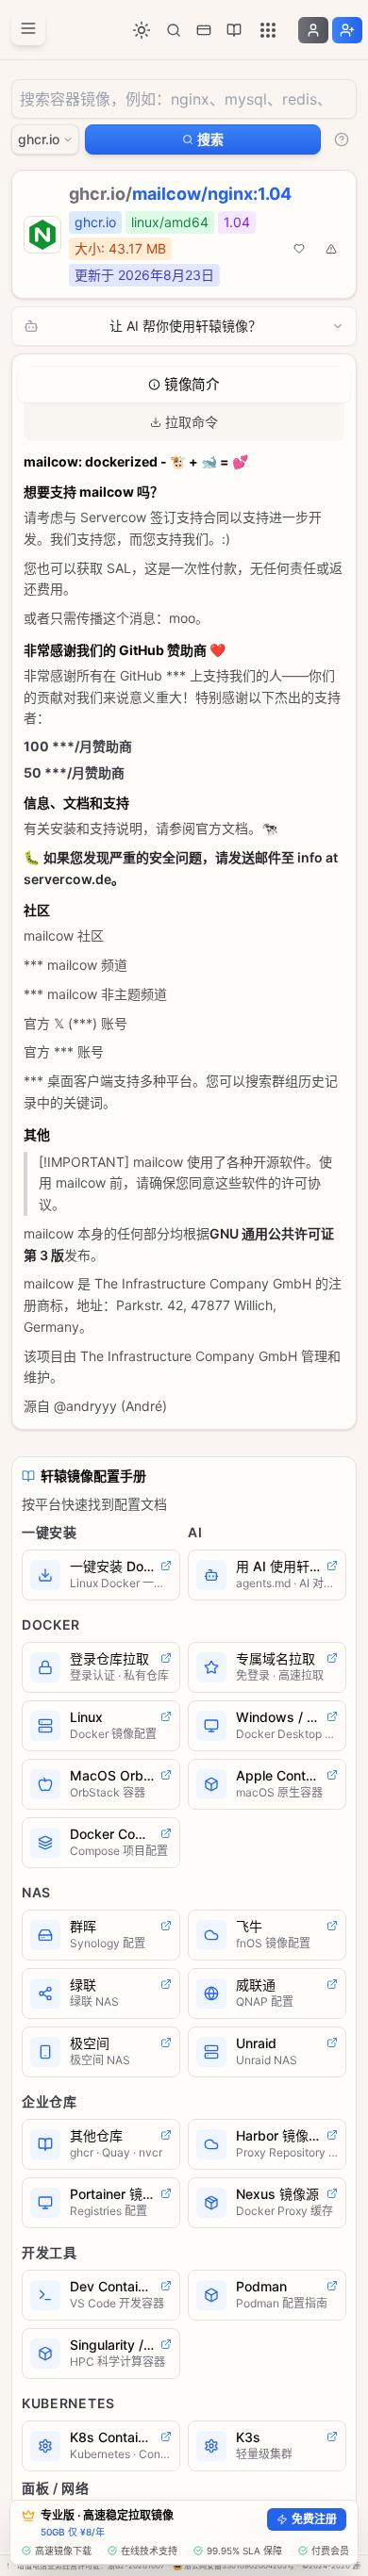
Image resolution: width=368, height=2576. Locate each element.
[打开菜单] (28, 28)
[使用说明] (342, 139)
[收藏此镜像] (299, 249)
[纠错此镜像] (331, 249)
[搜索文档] (174, 30)
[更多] (268, 30)
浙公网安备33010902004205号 (239, 2566)
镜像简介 (192, 385)
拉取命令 (192, 422)
